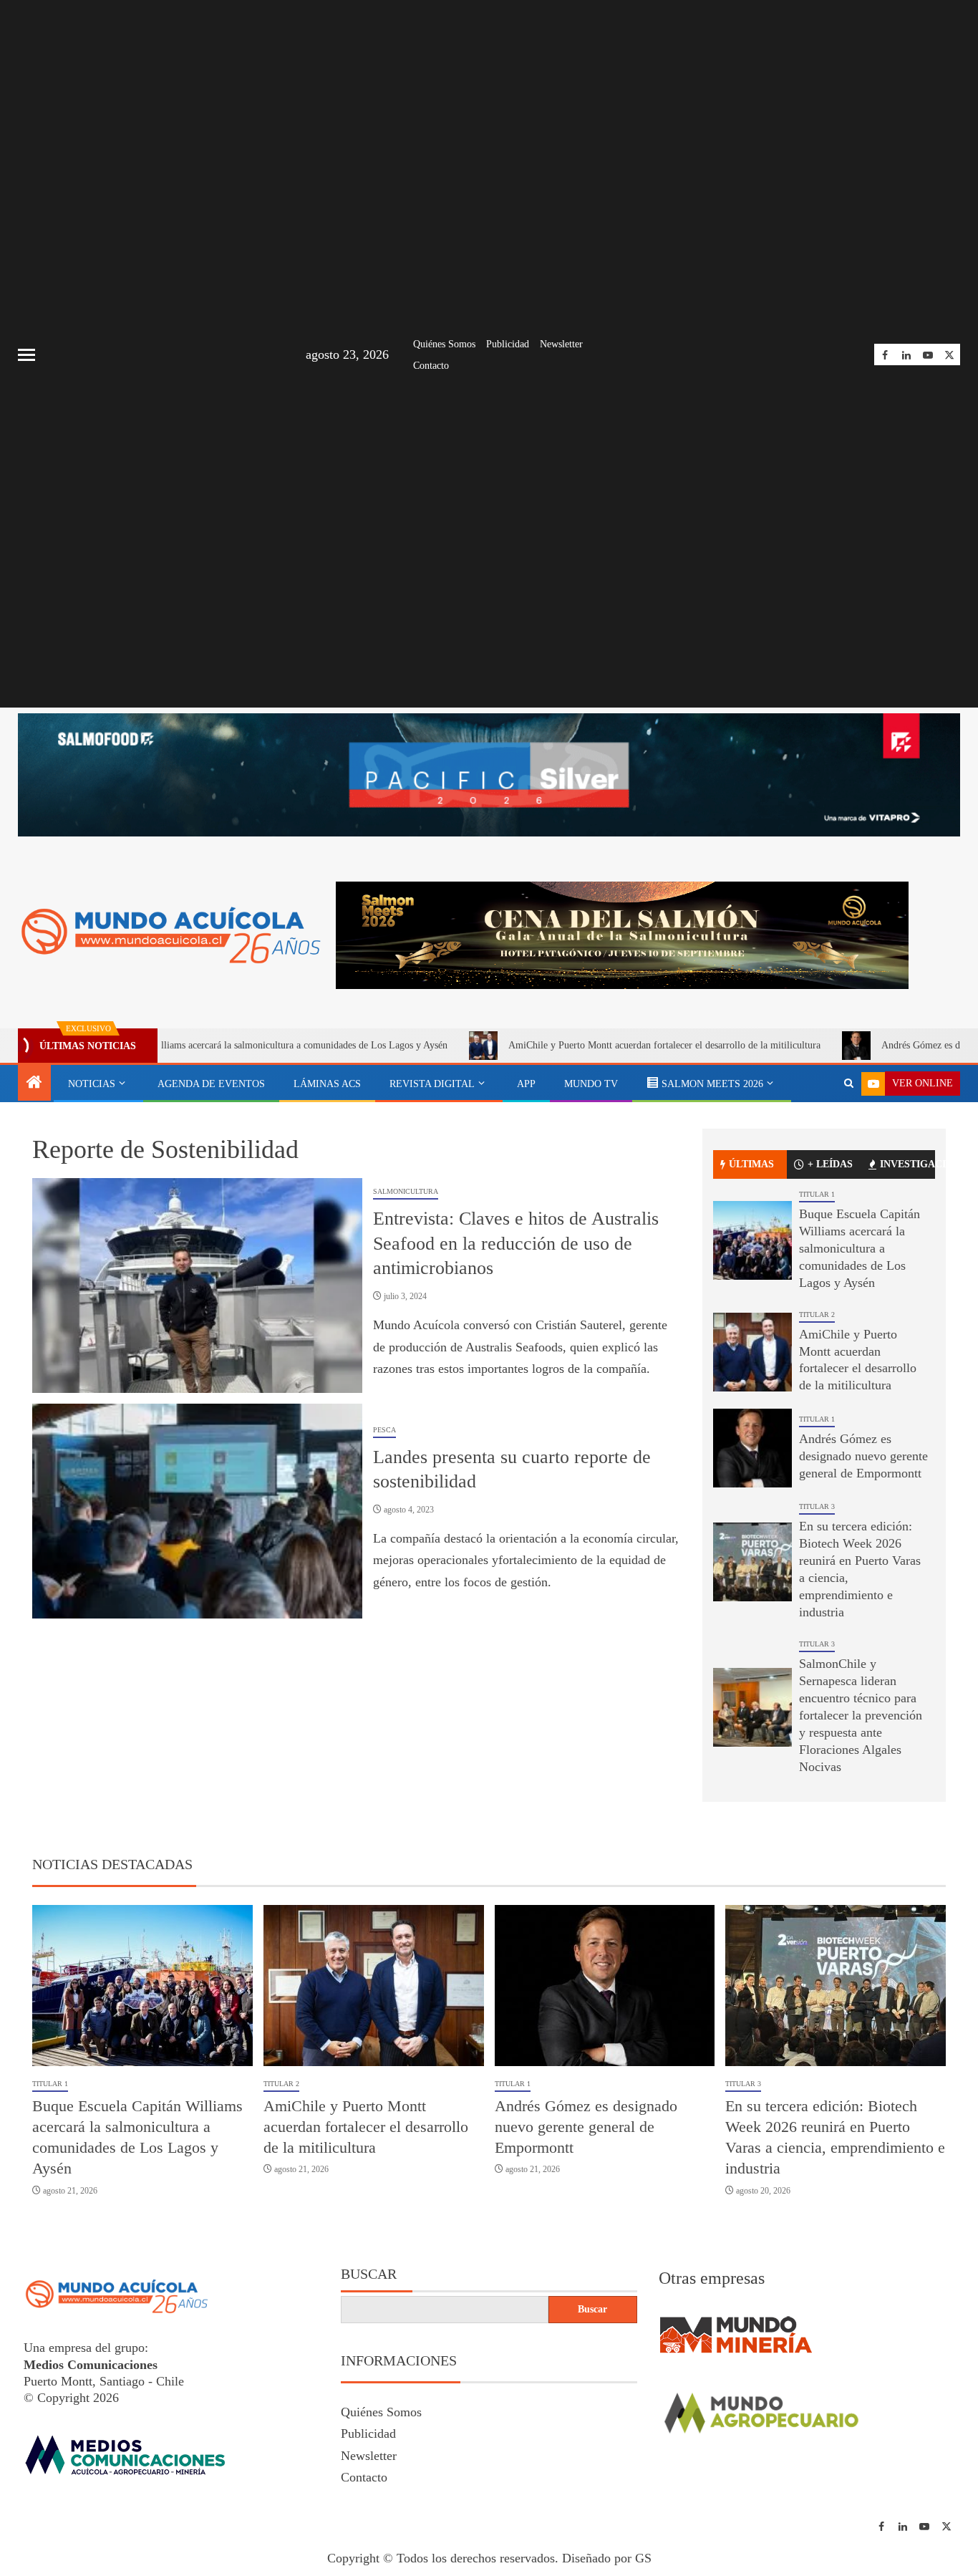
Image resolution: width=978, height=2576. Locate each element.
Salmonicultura (406, 1191)
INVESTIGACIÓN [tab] (907, 1164)
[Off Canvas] (26, 355)
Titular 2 (817, 1314)
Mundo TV (591, 1084)
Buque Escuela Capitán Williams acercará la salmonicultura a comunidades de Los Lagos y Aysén (860, 1248)
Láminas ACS (327, 1084)
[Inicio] (34, 1084)
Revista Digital (432, 1084)
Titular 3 (817, 1506)
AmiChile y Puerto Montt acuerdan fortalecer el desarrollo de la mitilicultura (570, 1045)
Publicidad (508, 344)
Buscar (369, 2274)
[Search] (849, 1084)
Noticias (92, 1084)
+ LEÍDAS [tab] (830, 1164)
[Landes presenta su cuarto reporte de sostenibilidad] (197, 1511)
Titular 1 (817, 1194)
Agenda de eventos (211, 1084)
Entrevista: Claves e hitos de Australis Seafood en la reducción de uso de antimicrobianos (516, 1243)
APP (526, 1084)
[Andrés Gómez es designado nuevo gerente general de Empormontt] (752, 1448)
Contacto (431, 366)
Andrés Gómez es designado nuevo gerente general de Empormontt (863, 1456)
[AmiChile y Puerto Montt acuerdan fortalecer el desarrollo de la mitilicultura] (752, 1352)
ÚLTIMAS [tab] (751, 1164)
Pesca (384, 1430)
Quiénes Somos (444, 344)
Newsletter (561, 344)
